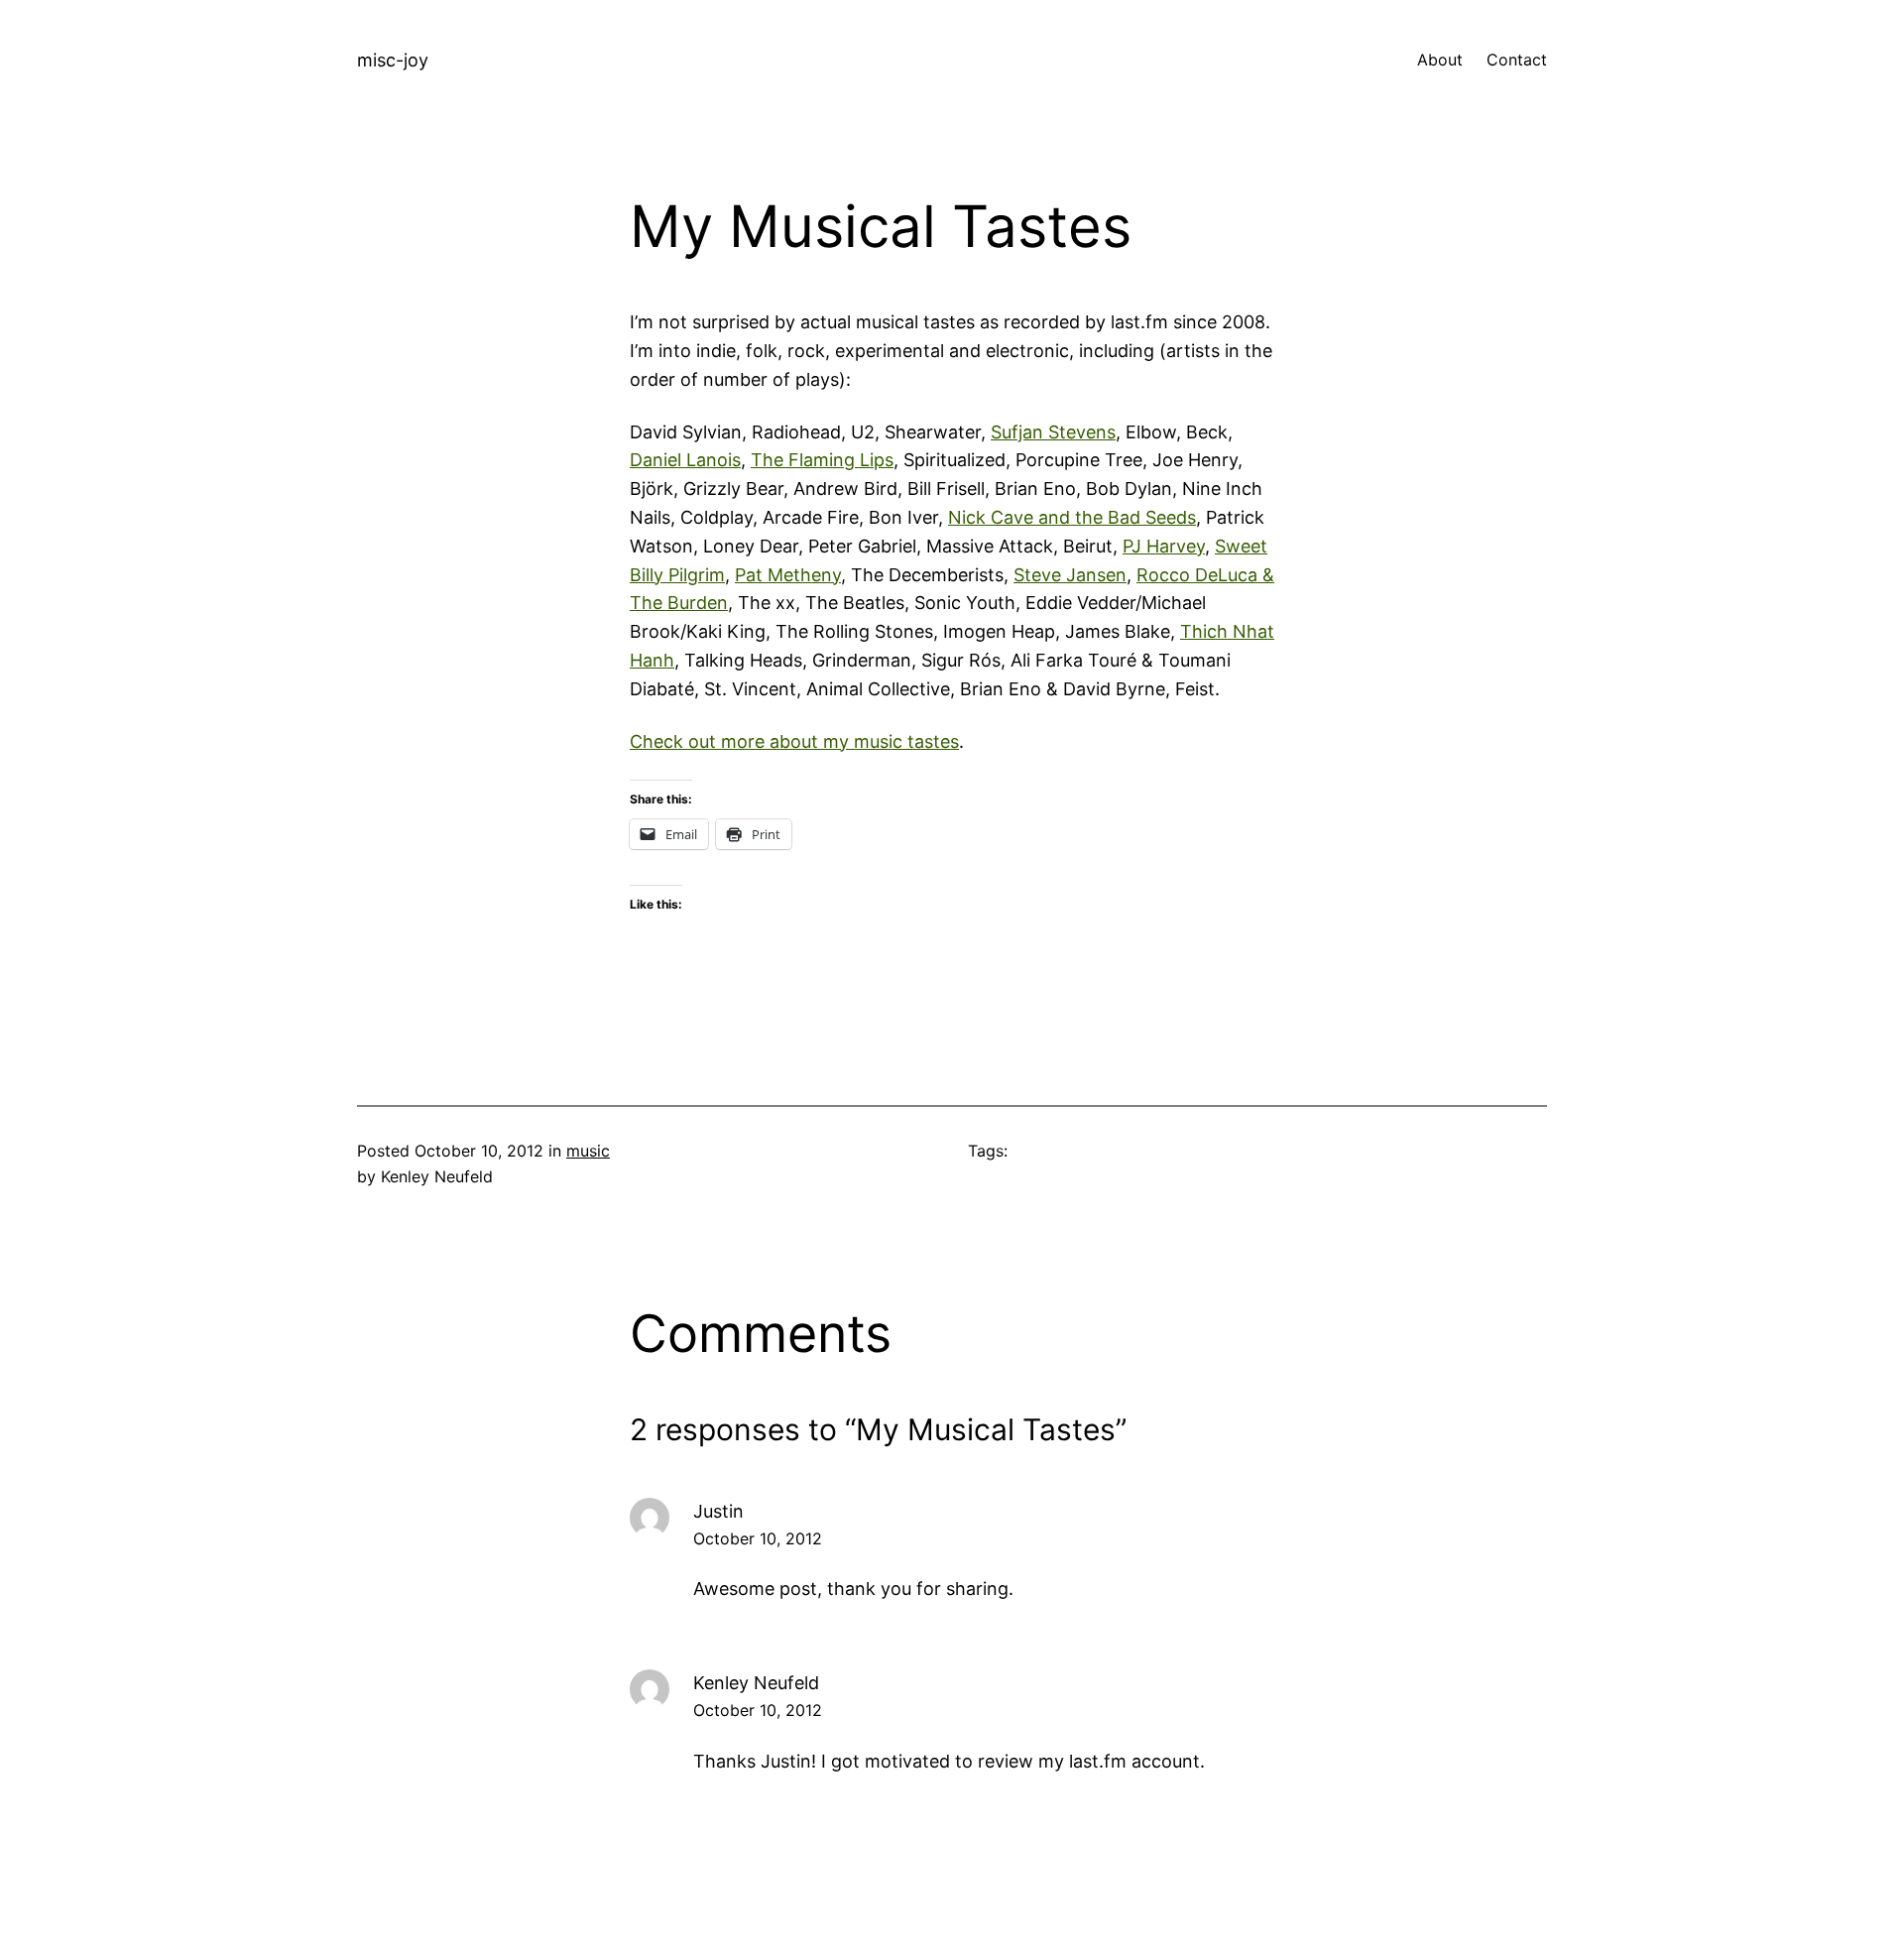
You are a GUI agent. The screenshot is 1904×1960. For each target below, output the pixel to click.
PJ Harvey (1164, 546)
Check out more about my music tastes (794, 741)
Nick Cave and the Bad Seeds (1072, 517)
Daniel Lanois (685, 460)
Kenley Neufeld (756, 1683)
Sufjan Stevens (1053, 432)
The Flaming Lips (822, 460)
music (588, 1151)
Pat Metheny (788, 575)
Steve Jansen (1070, 575)
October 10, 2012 (758, 1538)
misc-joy (393, 60)
